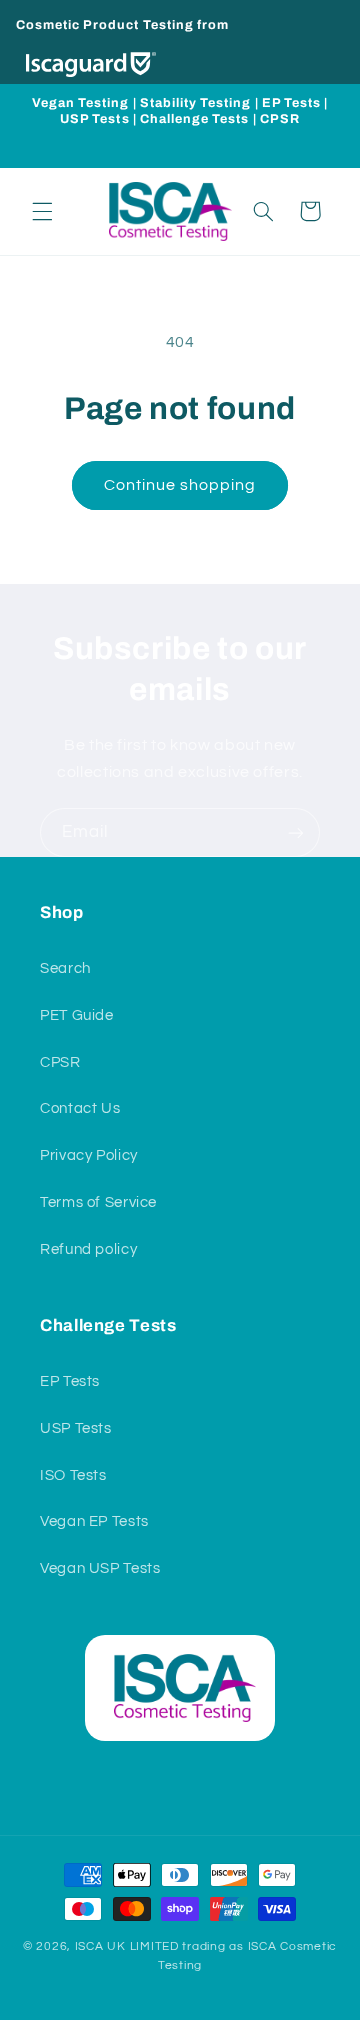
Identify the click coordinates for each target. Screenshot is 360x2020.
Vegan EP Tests (94, 1521)
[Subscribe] (296, 832)
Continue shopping (180, 485)
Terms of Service (98, 1202)
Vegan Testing (81, 103)
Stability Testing (196, 103)
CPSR (280, 119)
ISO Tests (73, 1475)
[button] (42, 211)
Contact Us (80, 1108)
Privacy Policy (89, 1155)
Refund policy (88, 1249)
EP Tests (291, 103)
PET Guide (77, 1015)
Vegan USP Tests (100, 1568)
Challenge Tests (195, 119)
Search (65, 968)
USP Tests (94, 119)
